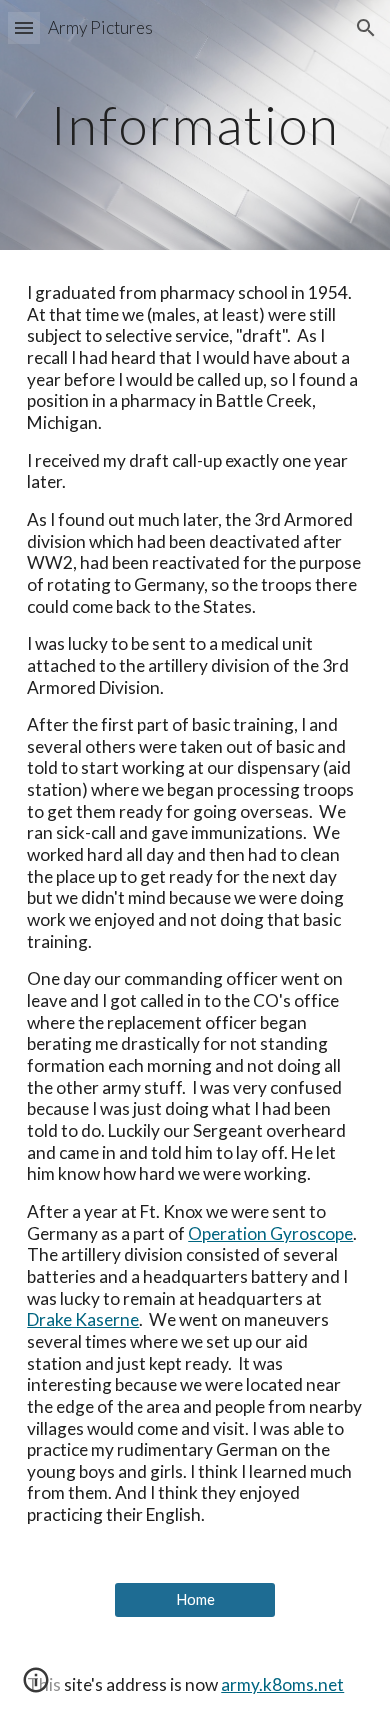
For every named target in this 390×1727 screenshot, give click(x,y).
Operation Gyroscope (270, 1233)
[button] (24, 27)
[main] (195, 124)
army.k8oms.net (282, 1684)
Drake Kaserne (83, 1319)
